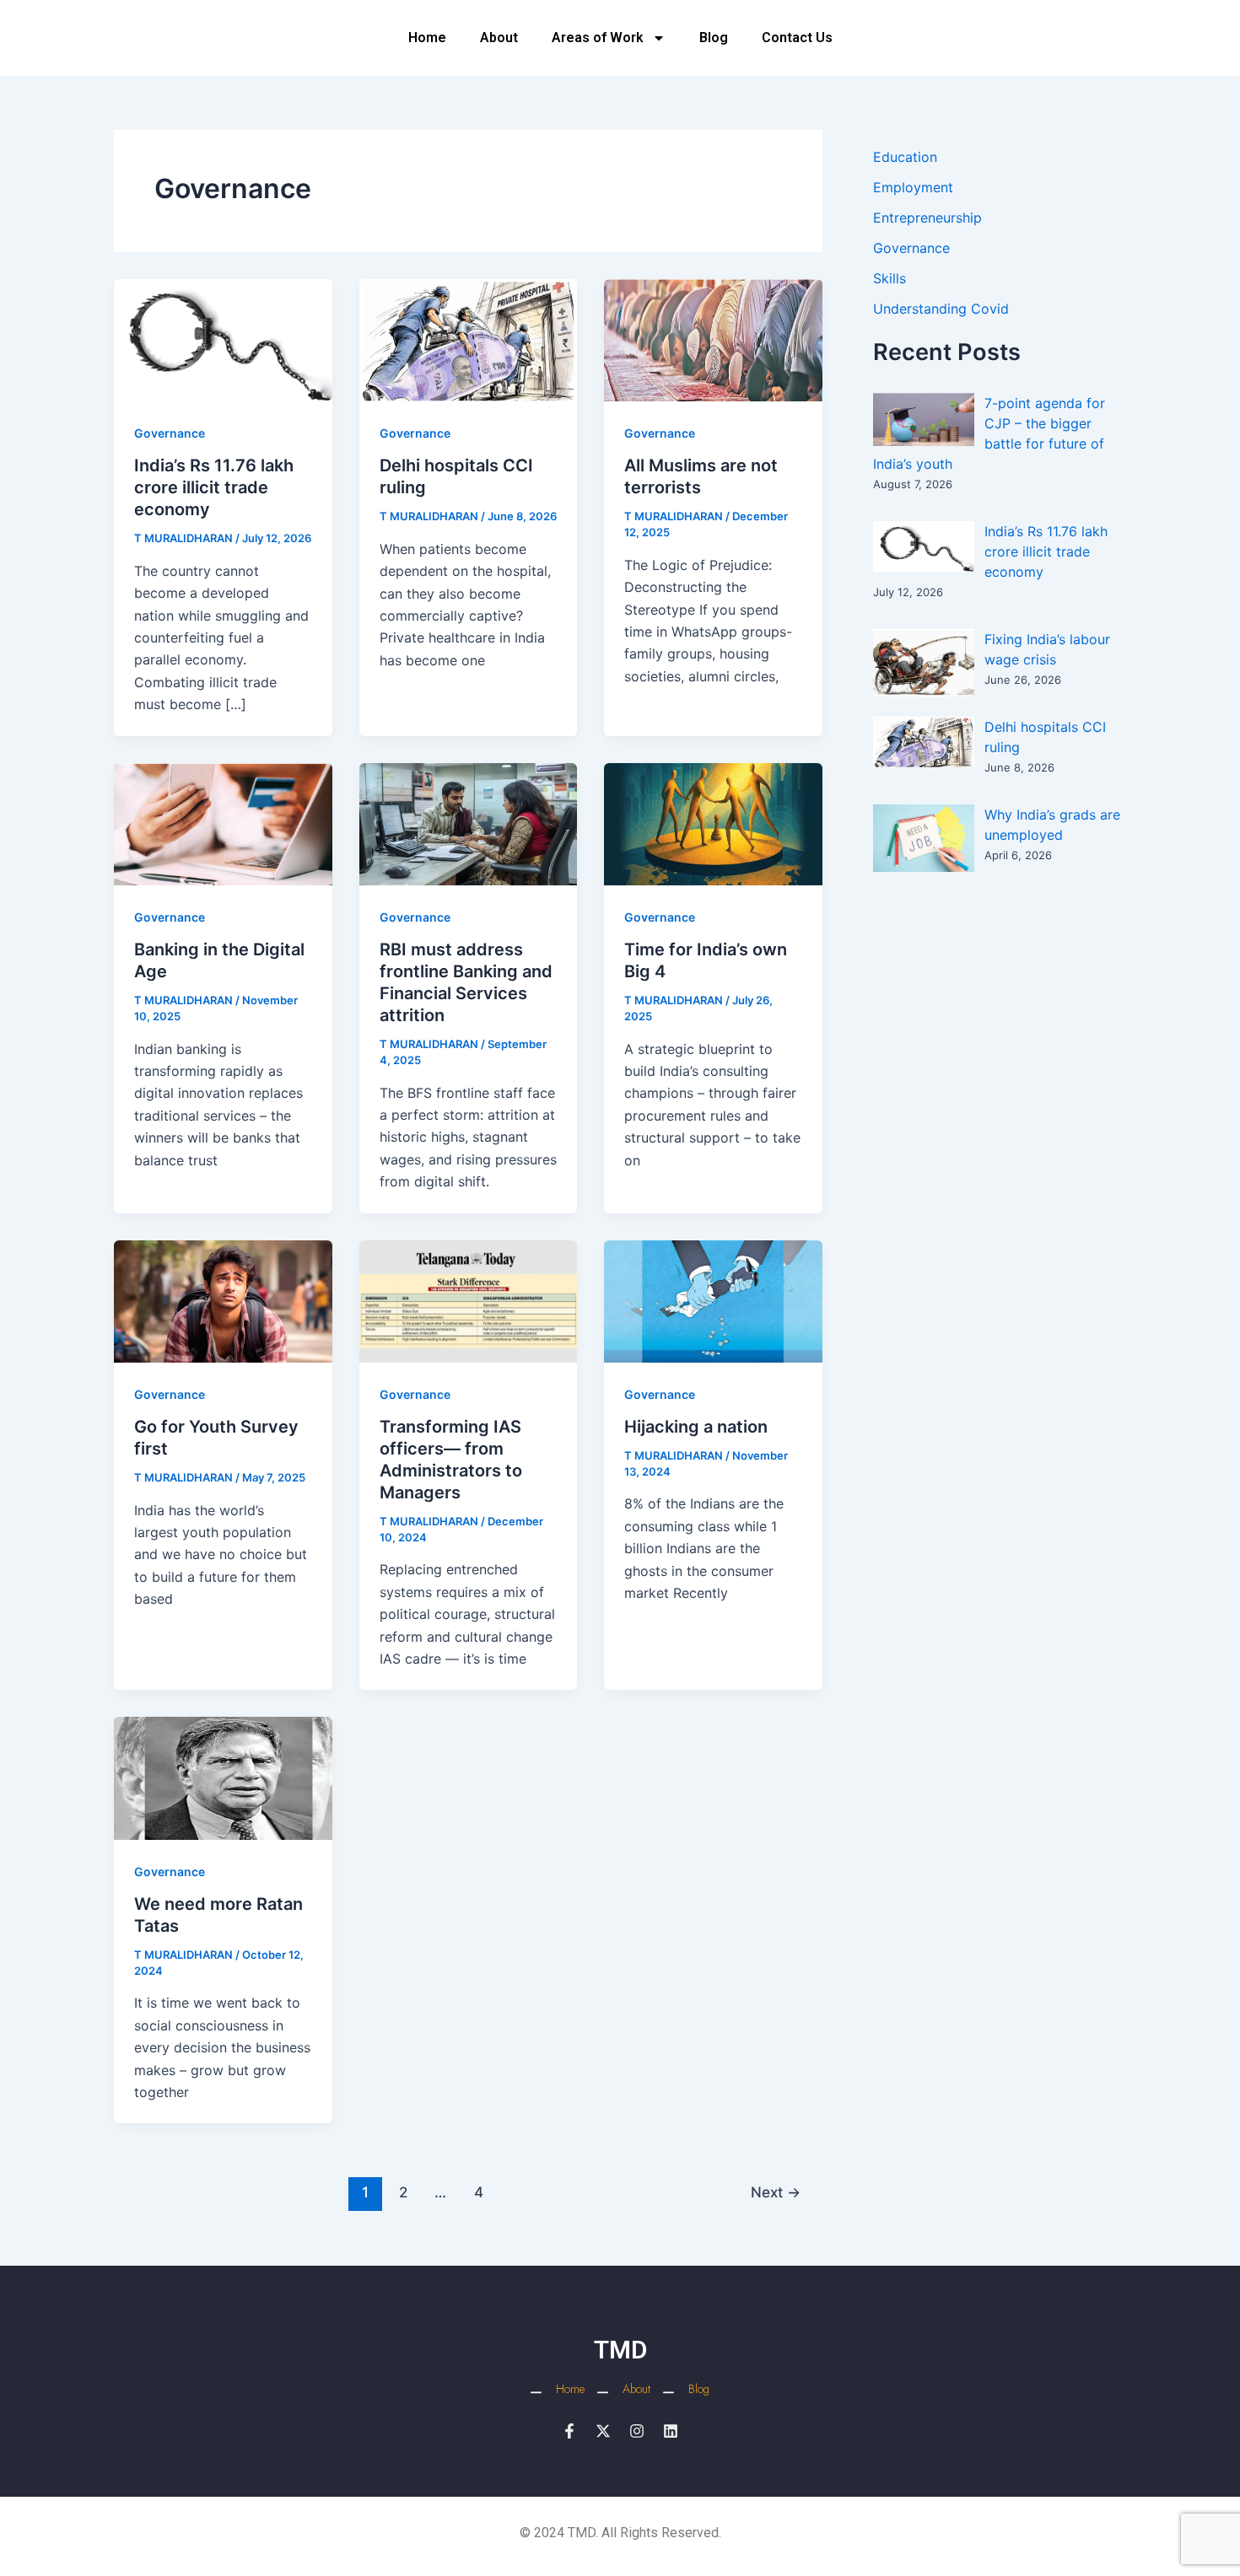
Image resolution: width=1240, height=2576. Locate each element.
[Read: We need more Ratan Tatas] (223, 1777)
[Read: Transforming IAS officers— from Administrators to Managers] (469, 1300)
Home (427, 38)
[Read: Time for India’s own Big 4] (713, 823)
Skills (890, 278)
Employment (913, 187)
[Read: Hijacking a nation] (713, 1300)
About (499, 38)
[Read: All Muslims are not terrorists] (713, 339)
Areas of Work (598, 38)
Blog (714, 38)
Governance (170, 433)
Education (905, 157)
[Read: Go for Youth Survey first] (223, 1300)
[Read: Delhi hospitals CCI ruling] (469, 339)
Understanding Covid (941, 309)
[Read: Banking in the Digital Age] (223, 823)
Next (776, 2192)
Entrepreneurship (927, 218)
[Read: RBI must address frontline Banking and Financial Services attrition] (469, 823)
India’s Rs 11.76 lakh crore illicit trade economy (214, 487)
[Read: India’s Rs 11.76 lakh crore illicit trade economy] (223, 339)
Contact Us (797, 38)
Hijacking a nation (696, 1427)
